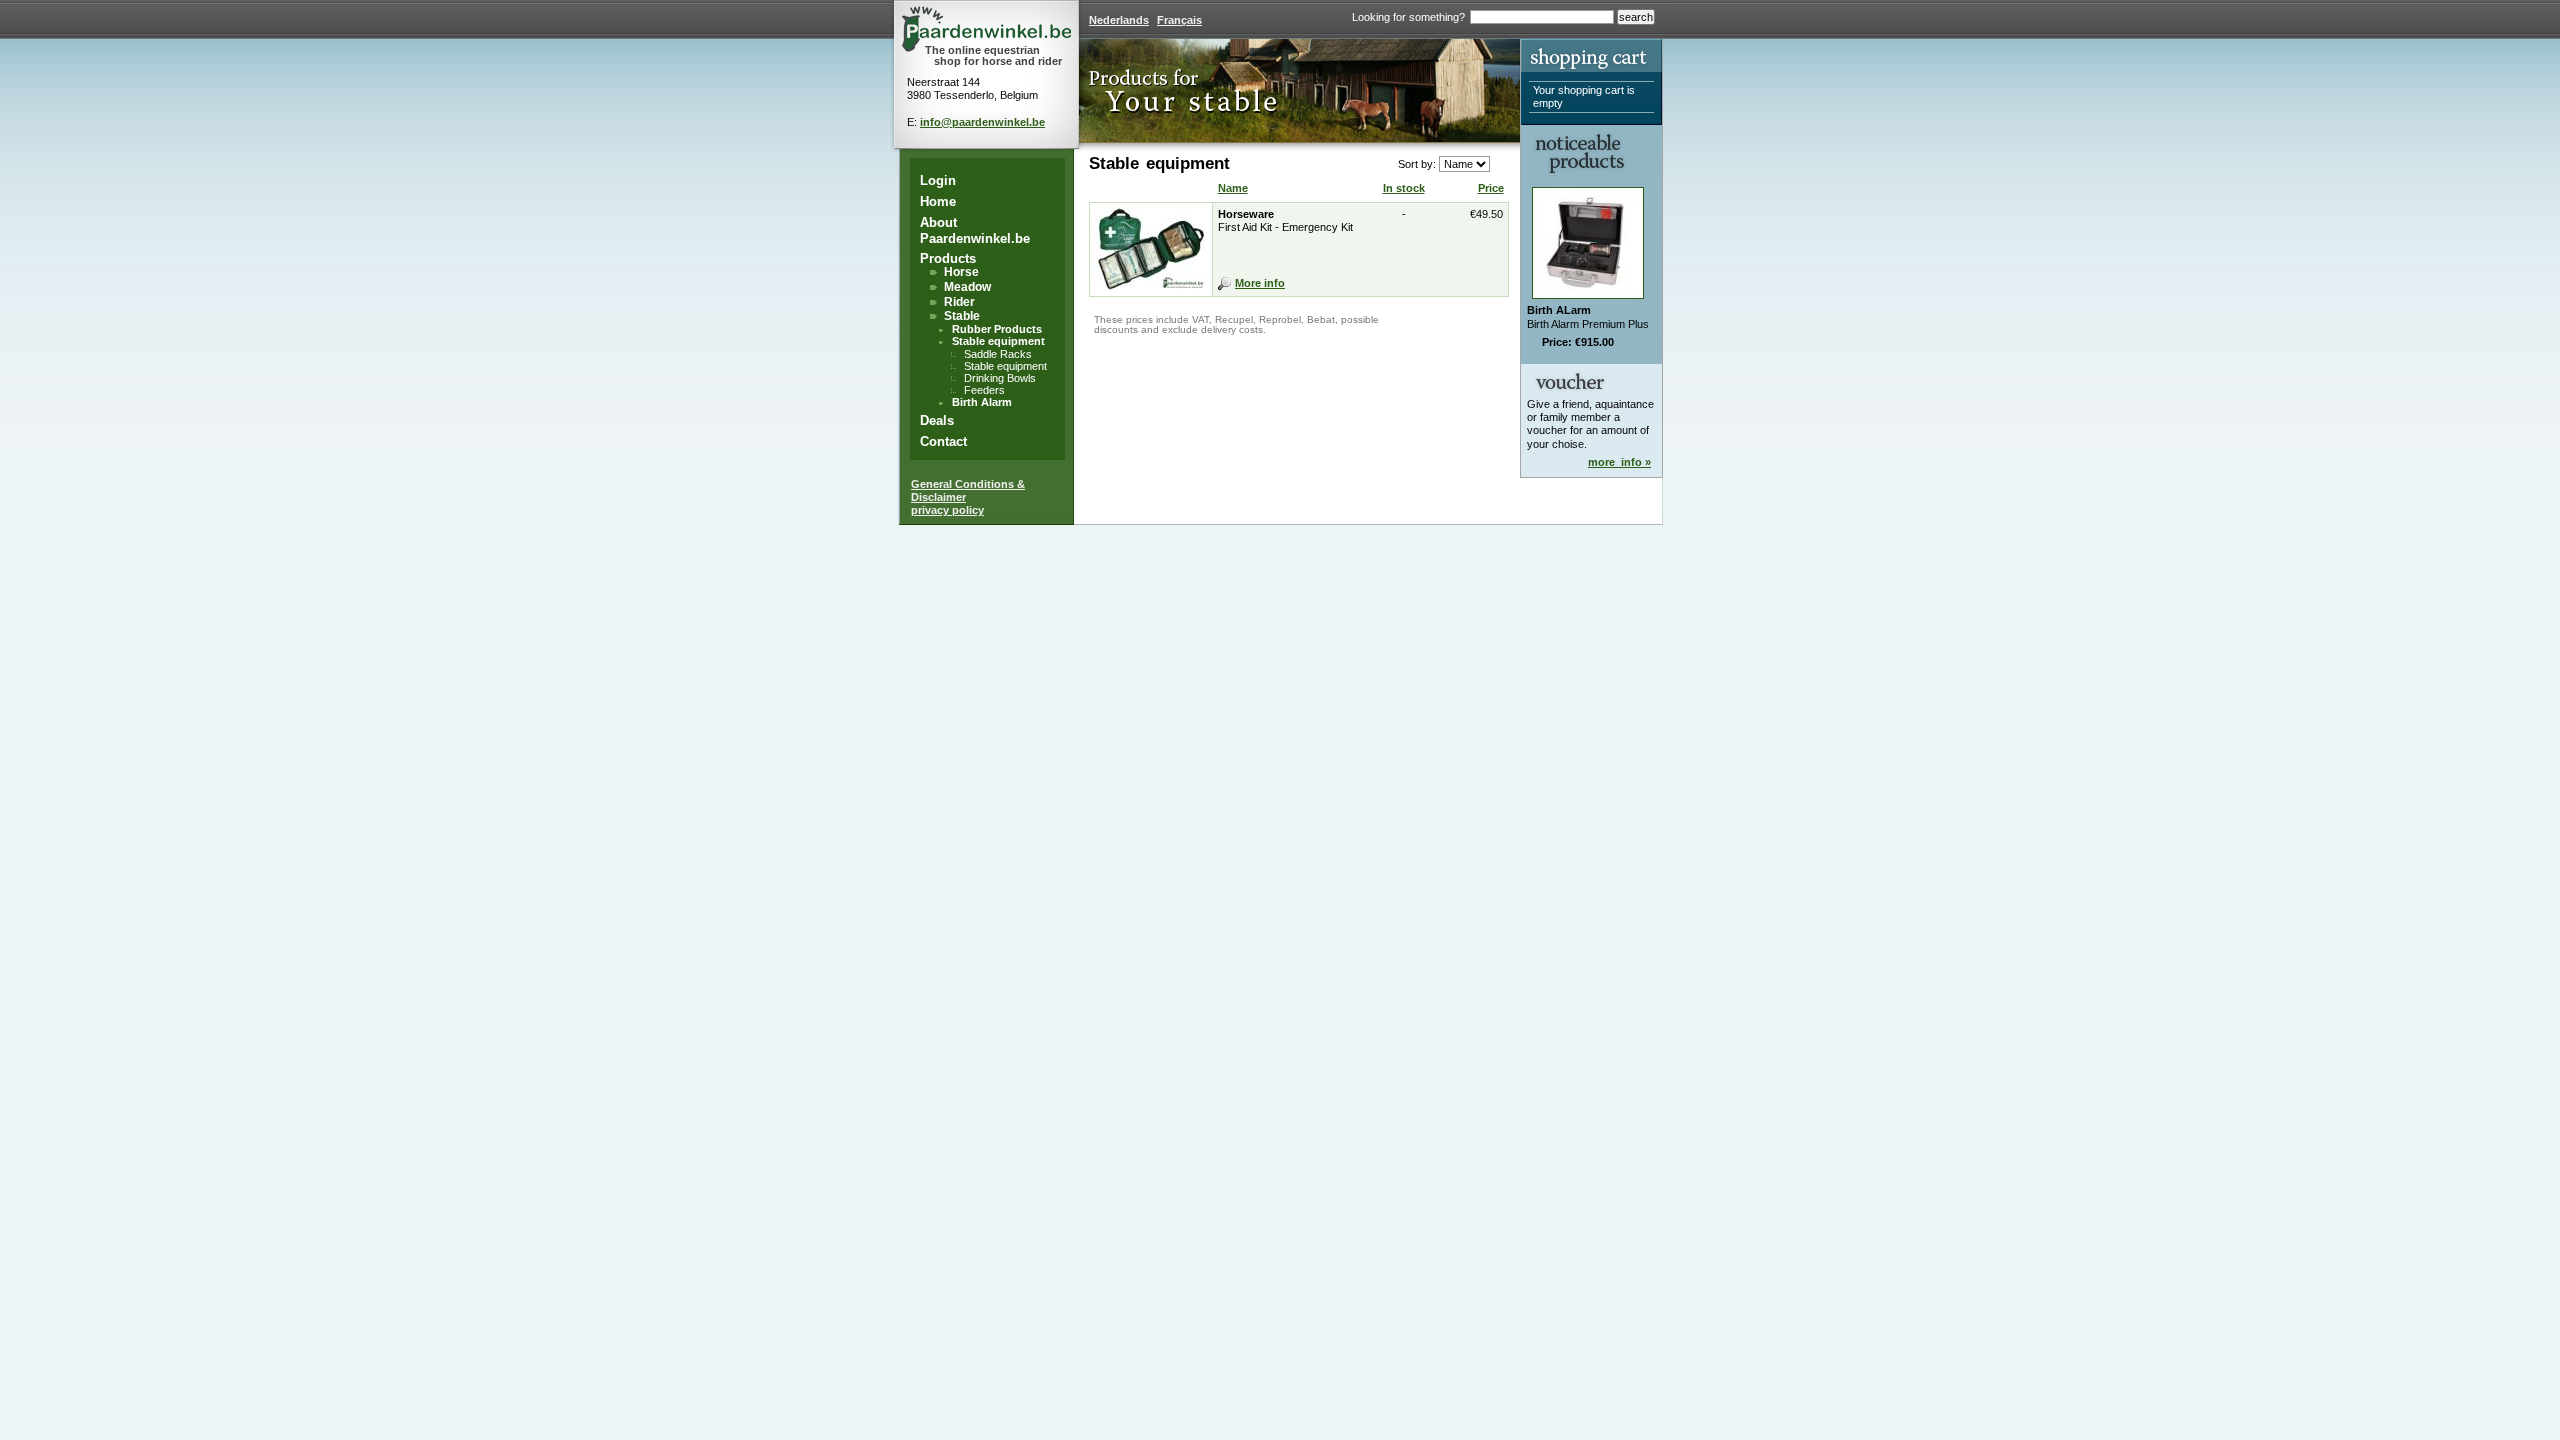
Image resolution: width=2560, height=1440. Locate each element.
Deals (937, 420)
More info (1260, 283)
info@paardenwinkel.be (982, 122)
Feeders (984, 390)
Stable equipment (998, 341)
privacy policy (947, 510)
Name (1233, 188)
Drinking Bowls (1000, 378)
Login (938, 180)
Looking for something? (1408, 17)
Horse (961, 272)
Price (1491, 188)
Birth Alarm (982, 402)
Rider (959, 302)
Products (948, 258)
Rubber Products (997, 329)
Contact (943, 441)
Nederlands (1119, 20)
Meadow (967, 287)
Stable (962, 316)
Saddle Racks (998, 354)
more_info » (1619, 462)
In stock (1404, 188)
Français (1179, 20)
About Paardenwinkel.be (975, 230)
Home (938, 201)
